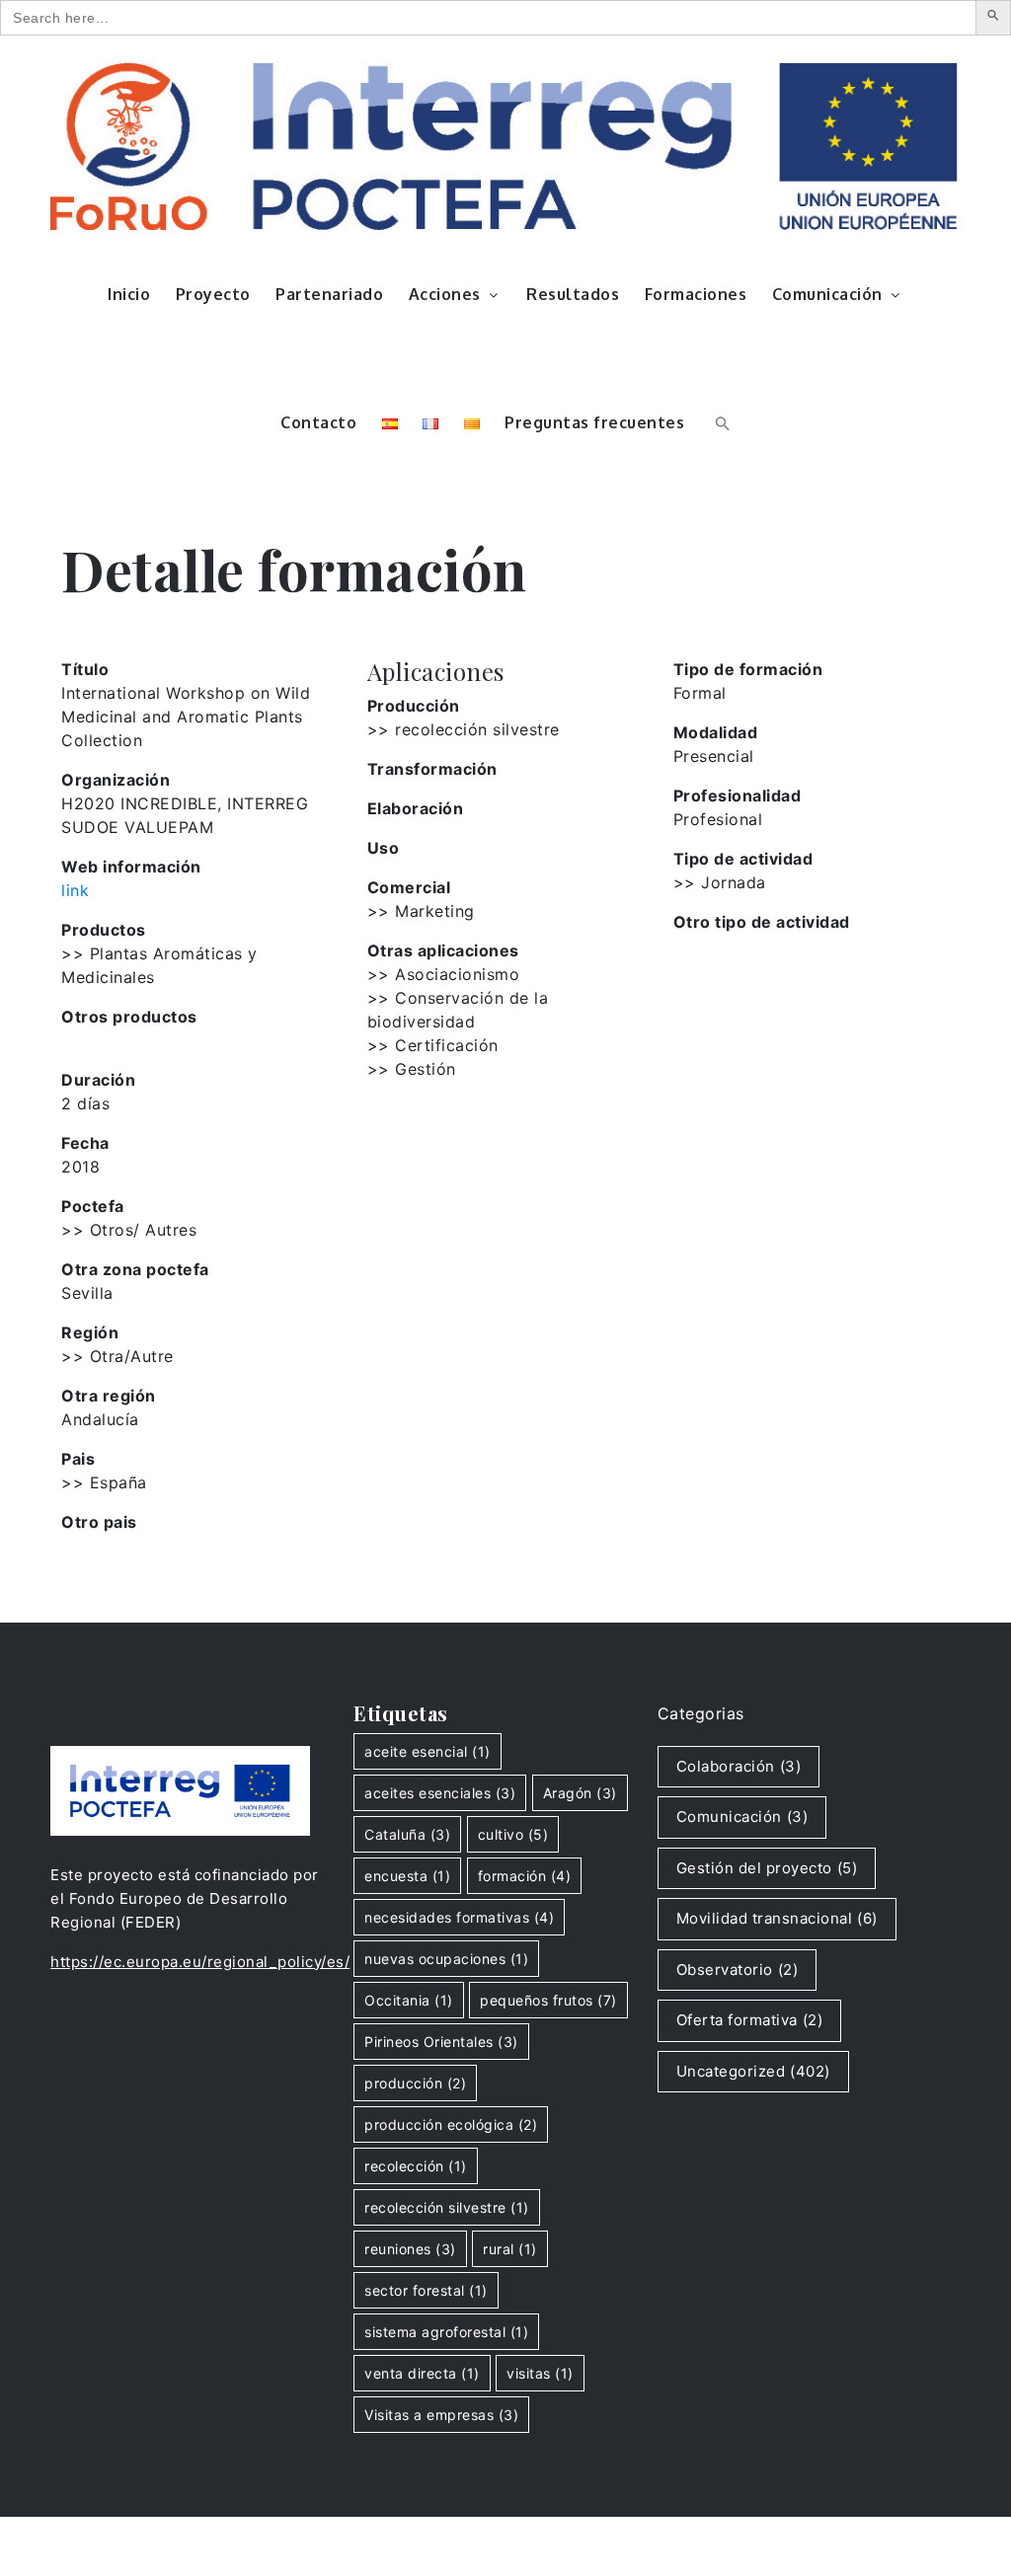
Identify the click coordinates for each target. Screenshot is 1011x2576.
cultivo (513, 1834)
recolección (416, 2166)
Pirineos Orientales (441, 2042)
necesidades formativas (459, 1917)
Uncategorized (753, 2071)
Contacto (318, 422)
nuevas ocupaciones (446, 1959)
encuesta (407, 1876)
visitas (540, 2373)
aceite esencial (428, 1751)
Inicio (129, 294)
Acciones (445, 294)
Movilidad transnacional (777, 1918)
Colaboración (739, 1766)
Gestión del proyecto (767, 1868)
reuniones (410, 2249)
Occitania (409, 2000)
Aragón (580, 1793)
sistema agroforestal (446, 2332)
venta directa (422, 2373)
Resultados (573, 294)
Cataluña (407, 1834)
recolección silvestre (447, 2207)
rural (510, 2249)
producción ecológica (451, 2124)
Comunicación (827, 294)
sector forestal (426, 2290)
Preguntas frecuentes (594, 422)
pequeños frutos (548, 2000)
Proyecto (213, 294)
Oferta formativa (750, 2020)
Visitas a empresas (441, 2415)
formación (525, 1876)
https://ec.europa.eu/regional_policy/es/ (200, 1962)
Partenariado (329, 294)
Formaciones (696, 294)
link (75, 890)
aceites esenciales (440, 1793)
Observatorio (738, 1970)
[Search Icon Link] (720, 422)
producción (415, 2083)
